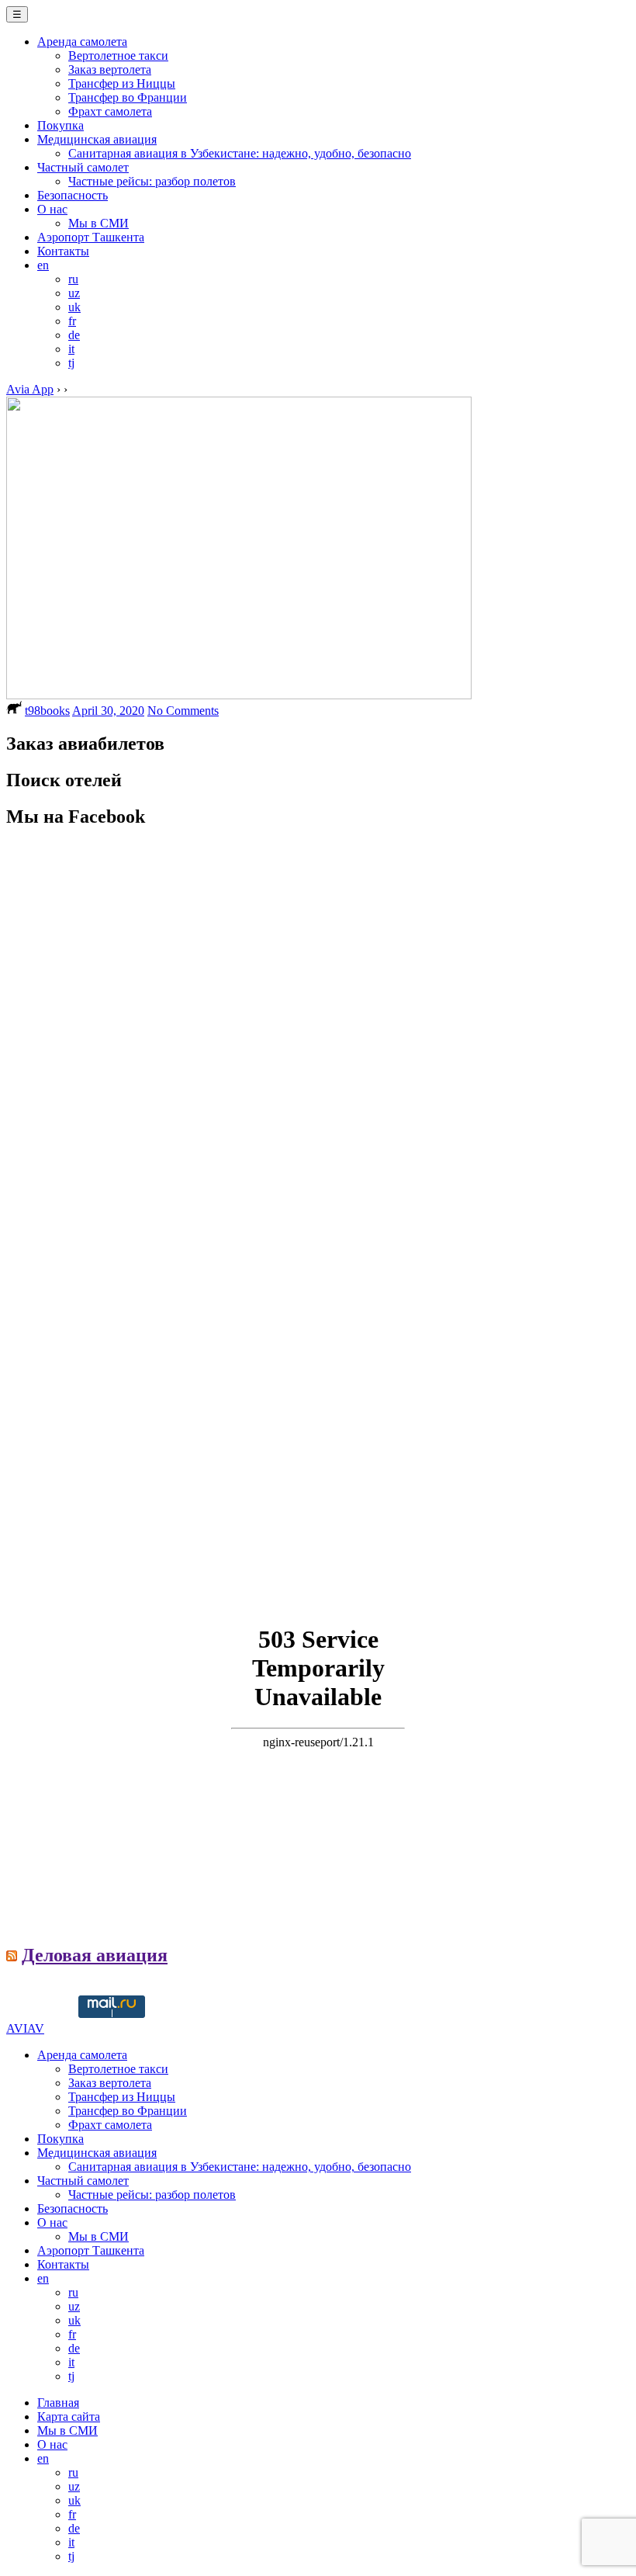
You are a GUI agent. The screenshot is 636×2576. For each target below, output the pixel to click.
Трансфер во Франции (128, 97)
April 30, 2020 (108, 711)
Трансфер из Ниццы (122, 83)
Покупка (60, 125)
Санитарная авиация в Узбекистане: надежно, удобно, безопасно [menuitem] (240, 2167)
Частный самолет (83, 167)
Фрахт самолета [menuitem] (110, 2125)
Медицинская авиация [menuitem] (97, 2153)
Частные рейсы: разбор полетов (152, 181)
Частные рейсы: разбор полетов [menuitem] (152, 2195)
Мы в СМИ (99, 223)
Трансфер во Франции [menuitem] (128, 2111)
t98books (47, 711)
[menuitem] (43, 2278)
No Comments (183, 711)
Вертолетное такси (118, 55)
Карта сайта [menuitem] (69, 2417)
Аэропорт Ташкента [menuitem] (91, 2250)
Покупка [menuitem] (60, 2139)
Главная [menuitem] (58, 2403)
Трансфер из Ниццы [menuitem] (122, 2097)
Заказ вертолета (110, 69)
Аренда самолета (82, 42)
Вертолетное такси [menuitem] (118, 2069)
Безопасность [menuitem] (73, 2208)
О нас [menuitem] (52, 2222)
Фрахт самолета (110, 111)
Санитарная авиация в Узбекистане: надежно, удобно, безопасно (240, 153)
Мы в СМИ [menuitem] (99, 2236)
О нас (52, 209)
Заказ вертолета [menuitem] (110, 2083)
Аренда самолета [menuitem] (82, 2055)
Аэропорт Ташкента (91, 237)
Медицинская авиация (97, 139)
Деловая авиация (95, 1955)
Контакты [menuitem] (63, 2264)
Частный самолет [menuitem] (83, 2181)
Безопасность (73, 195)
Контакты (63, 251)
